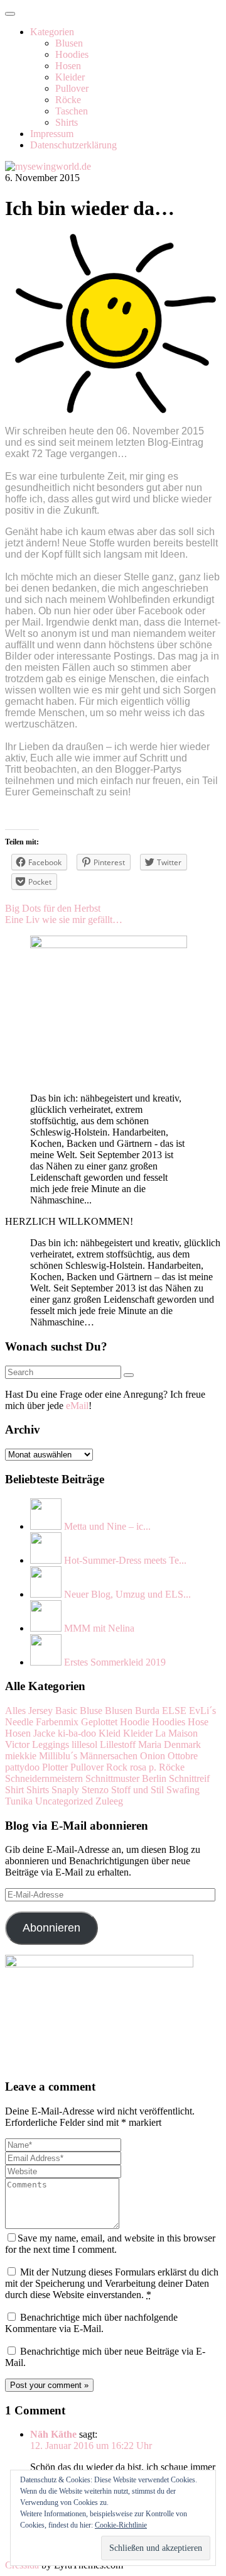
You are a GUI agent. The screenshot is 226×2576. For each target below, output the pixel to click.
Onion (153, 1756)
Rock (117, 1767)
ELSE (174, 1711)
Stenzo (95, 1790)
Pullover (72, 88)
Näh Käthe (53, 2434)
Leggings (51, 1744)
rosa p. (143, 1767)
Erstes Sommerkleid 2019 (115, 1662)
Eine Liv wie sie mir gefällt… (64, 920)
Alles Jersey (29, 1711)
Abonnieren (51, 1928)
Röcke (68, 100)
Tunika (19, 1801)
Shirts (67, 122)
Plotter (55, 1767)
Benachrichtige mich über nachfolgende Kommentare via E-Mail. (91, 2323)
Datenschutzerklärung (73, 145)
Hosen (68, 66)
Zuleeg (109, 1801)
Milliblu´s (58, 1756)
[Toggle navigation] (10, 14)
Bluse (91, 1711)
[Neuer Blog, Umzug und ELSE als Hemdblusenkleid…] (46, 1594)
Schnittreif (189, 1778)
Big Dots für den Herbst (53, 908)
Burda (147, 1711)
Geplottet (99, 1722)
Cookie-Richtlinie (121, 2525)
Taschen (72, 111)
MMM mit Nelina (99, 1628)
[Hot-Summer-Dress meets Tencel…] (46, 1560)
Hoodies (72, 54)
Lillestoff (118, 1744)
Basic (66, 1711)
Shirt (14, 1790)
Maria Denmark (169, 1744)
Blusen (69, 43)
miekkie (21, 1756)
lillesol (84, 1744)
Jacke (44, 1733)
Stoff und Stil (137, 1790)
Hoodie (135, 1722)
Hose (198, 1722)
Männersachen (109, 1756)
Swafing (183, 1790)
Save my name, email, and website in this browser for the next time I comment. (110, 2244)
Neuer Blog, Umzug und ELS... (127, 1594)
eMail (77, 1406)
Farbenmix (57, 1722)
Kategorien (52, 32)
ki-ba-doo (77, 1733)
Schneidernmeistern (44, 1778)
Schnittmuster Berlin (126, 1778)
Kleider (70, 77)
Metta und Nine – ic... (107, 1526)
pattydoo (22, 1767)
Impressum (52, 134)
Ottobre (183, 1756)
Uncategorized (64, 1801)
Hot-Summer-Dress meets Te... (125, 1560)
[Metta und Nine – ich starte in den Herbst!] (46, 1526)
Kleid (110, 1733)
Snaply (65, 1790)
